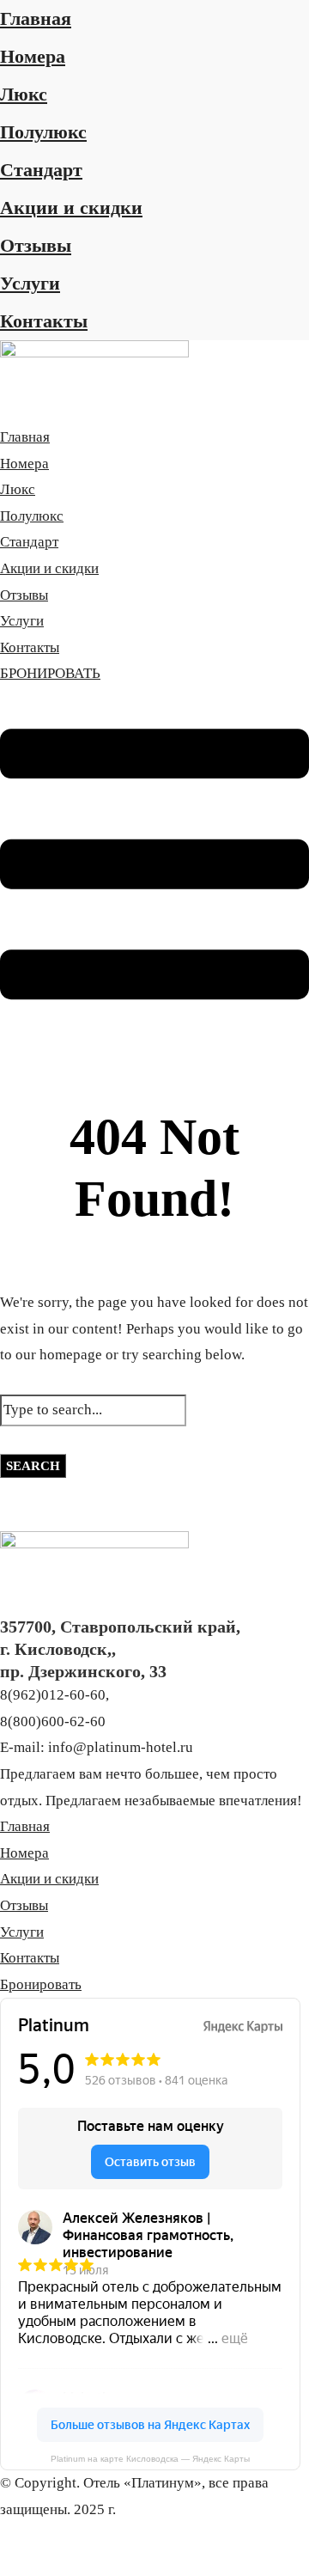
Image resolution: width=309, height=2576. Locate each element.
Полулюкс (43, 132)
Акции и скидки (71, 208)
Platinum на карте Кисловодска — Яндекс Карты (150, 2459)
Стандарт (41, 170)
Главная (36, 18)
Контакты (44, 321)
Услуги (30, 283)
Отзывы (36, 245)
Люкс (24, 94)
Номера (33, 56)
